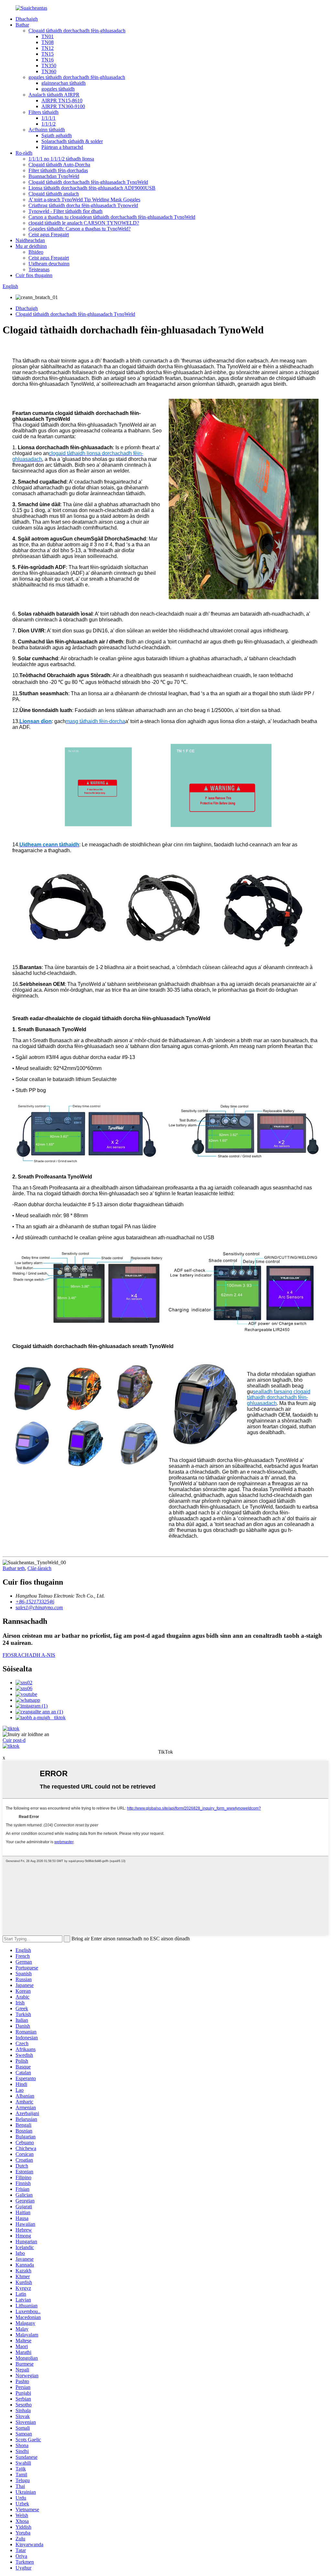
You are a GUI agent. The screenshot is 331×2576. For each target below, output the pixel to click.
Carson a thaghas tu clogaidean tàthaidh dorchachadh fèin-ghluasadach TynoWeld (112, 217)
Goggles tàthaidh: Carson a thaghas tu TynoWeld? (80, 229)
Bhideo (36, 252)
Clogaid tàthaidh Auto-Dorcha (59, 165)
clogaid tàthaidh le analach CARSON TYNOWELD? (84, 223)
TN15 (48, 54)
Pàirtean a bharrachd (62, 147)
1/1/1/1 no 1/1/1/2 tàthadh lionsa (61, 159)
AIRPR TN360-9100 (63, 106)
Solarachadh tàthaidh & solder (72, 141)
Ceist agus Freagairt (49, 234)
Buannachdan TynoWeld (54, 176)
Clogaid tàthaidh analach (54, 194)
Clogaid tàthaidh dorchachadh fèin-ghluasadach (77, 31)
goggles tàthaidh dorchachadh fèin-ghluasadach (77, 77)
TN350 (49, 66)
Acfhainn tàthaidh (47, 130)
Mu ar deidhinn (31, 246)
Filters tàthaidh (43, 112)
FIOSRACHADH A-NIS (29, 1655)
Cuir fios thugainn (34, 275)
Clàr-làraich (39, 1568)
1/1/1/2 (48, 124)
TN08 (48, 42)
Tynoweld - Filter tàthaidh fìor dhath (65, 211)
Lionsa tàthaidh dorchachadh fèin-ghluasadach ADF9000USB (92, 188)
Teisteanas (39, 269)
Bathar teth (14, 1568)
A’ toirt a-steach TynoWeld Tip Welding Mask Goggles (84, 200)
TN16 (48, 60)
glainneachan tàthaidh (64, 83)
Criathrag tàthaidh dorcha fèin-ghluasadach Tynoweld (83, 205)
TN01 (48, 36)
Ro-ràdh (24, 153)
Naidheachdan (30, 240)
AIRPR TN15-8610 (62, 100)
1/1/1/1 (48, 118)
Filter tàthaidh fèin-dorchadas (58, 170)
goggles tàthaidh (58, 89)
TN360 (49, 71)
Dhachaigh (27, 19)
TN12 (48, 48)
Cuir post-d (14, 1740)
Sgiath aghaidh (57, 135)
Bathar (22, 25)
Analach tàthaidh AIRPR (54, 95)
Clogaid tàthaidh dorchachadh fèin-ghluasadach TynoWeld (88, 182)
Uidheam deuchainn (49, 264)
